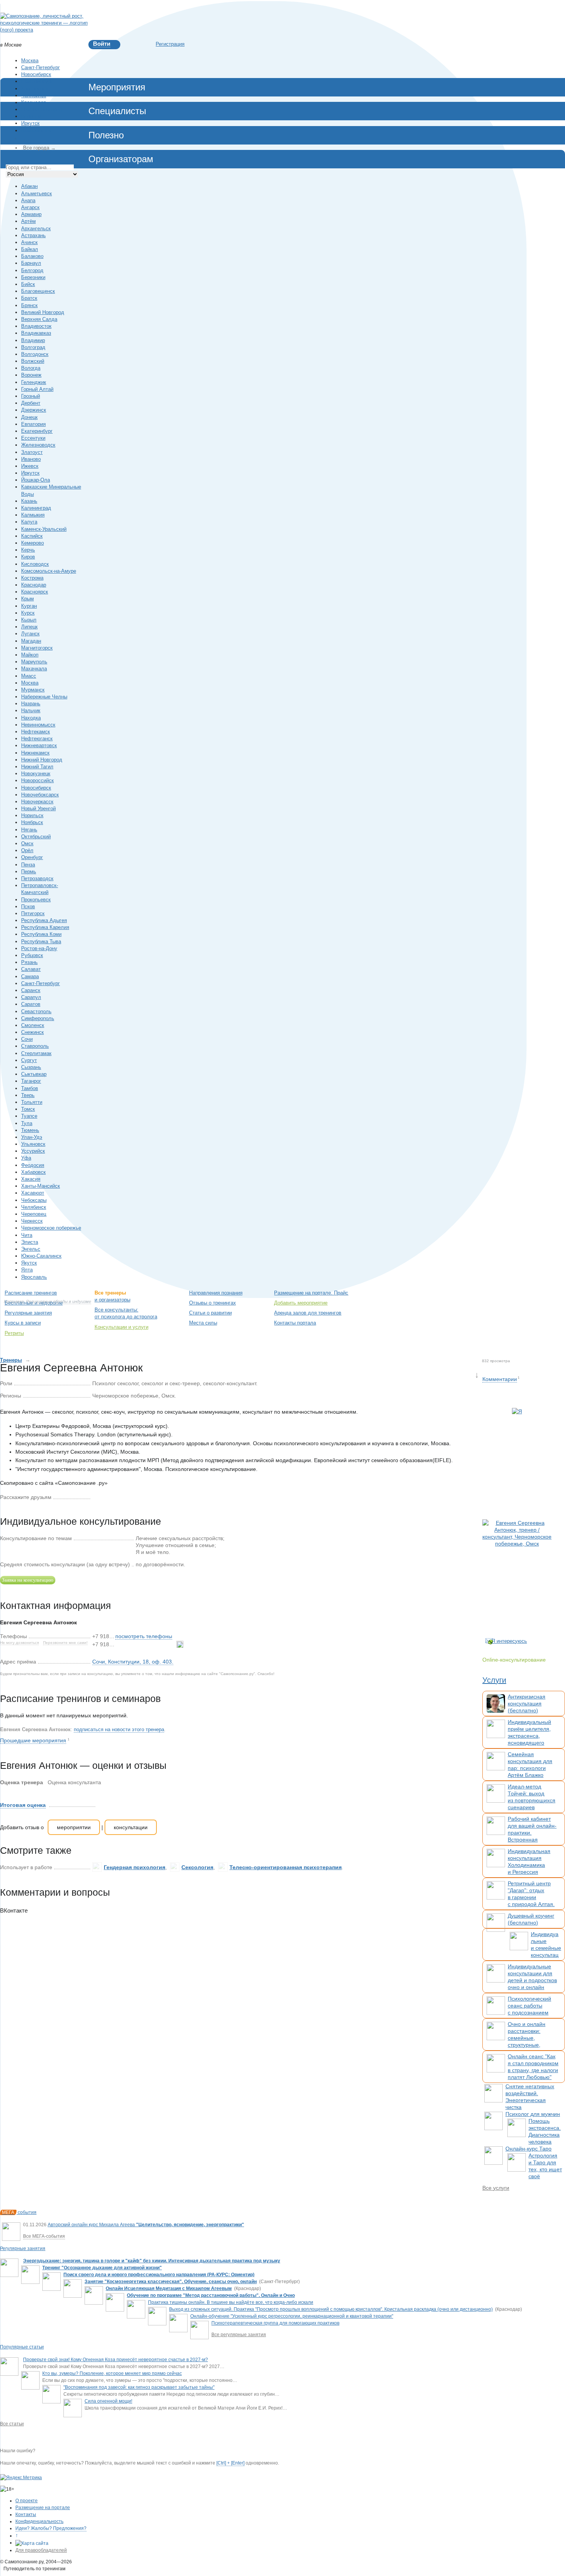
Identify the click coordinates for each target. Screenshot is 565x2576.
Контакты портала (295, 1323)
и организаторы (112, 1300)
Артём (28, 221)
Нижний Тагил (37, 767)
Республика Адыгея (44, 920)
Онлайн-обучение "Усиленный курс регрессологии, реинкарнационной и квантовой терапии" (292, 2316)
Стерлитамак (36, 1053)
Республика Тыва (41, 941)
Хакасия (31, 1179)
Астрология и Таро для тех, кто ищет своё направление (545, 2169)
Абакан (29, 186)
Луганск (30, 634)
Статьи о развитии (210, 1313)
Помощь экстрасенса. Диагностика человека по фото (545, 2135)
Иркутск (30, 123)
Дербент (31, 403)
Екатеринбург (37, 81)
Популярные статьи (22, 2347)
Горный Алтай (37, 389)
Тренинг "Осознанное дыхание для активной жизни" (102, 2268)
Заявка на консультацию (28, 1580)
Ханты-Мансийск (41, 1186)
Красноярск (35, 89)
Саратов (31, 1004)
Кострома (32, 578)
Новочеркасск (37, 802)
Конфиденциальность (39, 2521)
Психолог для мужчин (533, 2114)
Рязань (29, 962)
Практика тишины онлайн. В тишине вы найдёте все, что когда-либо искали (231, 2302)
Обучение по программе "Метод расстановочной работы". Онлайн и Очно (211, 2295)
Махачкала (34, 669)
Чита (27, 1235)
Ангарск (30, 207)
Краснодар (34, 102)
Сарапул (31, 997)
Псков (28, 907)
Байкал (30, 249)
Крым (27, 599)
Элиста (30, 1242)
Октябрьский (36, 837)
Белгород (32, 270)
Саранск (31, 990)
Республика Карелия (45, 927)
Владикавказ (36, 333)
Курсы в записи (23, 1323)
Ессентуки (33, 438)
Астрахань (33, 235)
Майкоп (30, 655)
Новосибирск (36, 74)
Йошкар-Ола (36, 480)
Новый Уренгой (38, 809)
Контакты (26, 2515)
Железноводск (38, 445)
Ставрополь (35, 1046)
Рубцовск (32, 955)
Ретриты (14, 1333)
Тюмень (30, 1130)
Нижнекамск (35, 753)
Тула (27, 1123)
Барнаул (31, 263)
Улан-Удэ (32, 1137)
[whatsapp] (180, 1644)
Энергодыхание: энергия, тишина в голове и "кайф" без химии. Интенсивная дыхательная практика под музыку (152, 2261)
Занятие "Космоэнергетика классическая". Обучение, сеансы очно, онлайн (171, 2282)
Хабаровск (33, 1172)
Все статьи (12, 2424)
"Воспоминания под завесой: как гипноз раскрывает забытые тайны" (139, 2387)
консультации (131, 1827)
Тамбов (30, 1088)
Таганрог (31, 1081)
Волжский (33, 361)
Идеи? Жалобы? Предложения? (51, 2528)
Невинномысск (38, 725)
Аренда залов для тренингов (308, 1313)
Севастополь (36, 1011)
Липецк (29, 627)
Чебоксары (34, 1200)
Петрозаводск (37, 878)
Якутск (29, 1263)
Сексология (197, 1867)
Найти (521, 1293)
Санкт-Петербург (41, 67)
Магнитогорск (37, 648)
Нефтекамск (36, 732)
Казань (29, 501)
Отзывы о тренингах (213, 1303)
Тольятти (32, 1102)
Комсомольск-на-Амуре (49, 571)
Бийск (28, 284)
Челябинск (34, 96)
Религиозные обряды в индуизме (59, 1301)
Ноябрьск (32, 822)
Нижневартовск (39, 745)
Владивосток (36, 130)
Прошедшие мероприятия (33, 1740)
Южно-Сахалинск (41, 1256)
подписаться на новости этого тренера (119, 1729)
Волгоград (33, 347)
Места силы (203, 1323)
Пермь (29, 872)
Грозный (31, 396)
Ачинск (29, 242)
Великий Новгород (43, 312)
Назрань (31, 704)
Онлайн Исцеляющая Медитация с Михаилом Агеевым (169, 2288)
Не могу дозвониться (19, 1643)
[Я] (517, 1460)
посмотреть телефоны (144, 1636)
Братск (29, 298)
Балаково (32, 256)
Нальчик (31, 710)
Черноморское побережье (51, 1228)
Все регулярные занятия (239, 2335)
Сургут (29, 1060)
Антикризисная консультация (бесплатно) (527, 1703)
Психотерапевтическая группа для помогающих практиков (275, 2323)
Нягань (29, 830)
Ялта (27, 1270)
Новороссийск (37, 780)
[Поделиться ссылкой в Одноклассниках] (108, 1497)
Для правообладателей (41, 2550)
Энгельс (31, 1249)
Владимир (33, 340)
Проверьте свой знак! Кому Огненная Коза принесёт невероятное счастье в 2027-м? (115, 2360)
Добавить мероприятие (301, 1303)
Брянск (29, 305)
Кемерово (32, 543)
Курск (28, 613)
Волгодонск (35, 354)
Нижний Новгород (42, 109)
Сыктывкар (34, 1074)
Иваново (31, 459)
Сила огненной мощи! (108, 2401)
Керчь (28, 550)
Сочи (27, 1039)
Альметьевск (37, 194)
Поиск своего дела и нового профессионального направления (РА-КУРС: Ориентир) (159, 2275)
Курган (29, 606)
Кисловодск (35, 564)
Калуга (29, 522)
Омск (27, 843)
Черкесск (32, 1221)
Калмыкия (33, 515)
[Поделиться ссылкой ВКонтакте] (96, 1497)
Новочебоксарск (40, 795)
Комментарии (500, 1379)
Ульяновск (33, 1144)
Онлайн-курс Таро (528, 2149)
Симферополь (38, 1018)
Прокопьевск (36, 900)
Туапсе (29, 1116)
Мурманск (33, 690)
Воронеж (31, 116)
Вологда (31, 368)
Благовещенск (38, 291)
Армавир (31, 214)
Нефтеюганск (37, 739)
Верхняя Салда (39, 319)
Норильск (32, 815)
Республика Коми (41, 934)
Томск (28, 1109)
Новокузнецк (36, 774)
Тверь (28, 1095)
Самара (30, 976)
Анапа (28, 200)
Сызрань (31, 1067)
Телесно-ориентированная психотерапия (286, 1867)
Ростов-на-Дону (39, 948)
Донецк (29, 417)
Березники (33, 277)
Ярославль (34, 1277)
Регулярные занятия (28, 1313)
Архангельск (36, 229)
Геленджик (34, 382)
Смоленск (33, 1025)
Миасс (29, 676)
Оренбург (32, 857)
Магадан (31, 641)
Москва (30, 61)
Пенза (28, 865)
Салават (31, 969)
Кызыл (29, 620)
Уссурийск (33, 1151)
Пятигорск (33, 913)
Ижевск (30, 466)
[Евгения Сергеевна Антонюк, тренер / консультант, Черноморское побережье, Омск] (517, 1571)
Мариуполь (34, 662)
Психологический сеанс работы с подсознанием (529, 2006)
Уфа (26, 1158)
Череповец (34, 1214)
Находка (31, 718)
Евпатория (33, 424)
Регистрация (170, 44)
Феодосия (33, 1165)
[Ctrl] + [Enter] (230, 2463)
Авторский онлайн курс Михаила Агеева (146, 2225)
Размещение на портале (43, 2508)
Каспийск (32, 536)
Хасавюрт (33, 1193)
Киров (28, 557)
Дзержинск (34, 410)
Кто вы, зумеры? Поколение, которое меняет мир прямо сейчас (112, 2373)
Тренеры (11, 1360)
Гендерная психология (135, 1867)
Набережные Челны (44, 697)
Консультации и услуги (121, 1327)
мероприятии (74, 1827)
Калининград (36, 508)
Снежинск (32, 1032)
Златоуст (32, 452)
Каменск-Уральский (44, 529)
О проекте (27, 2501)
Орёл (27, 850)
